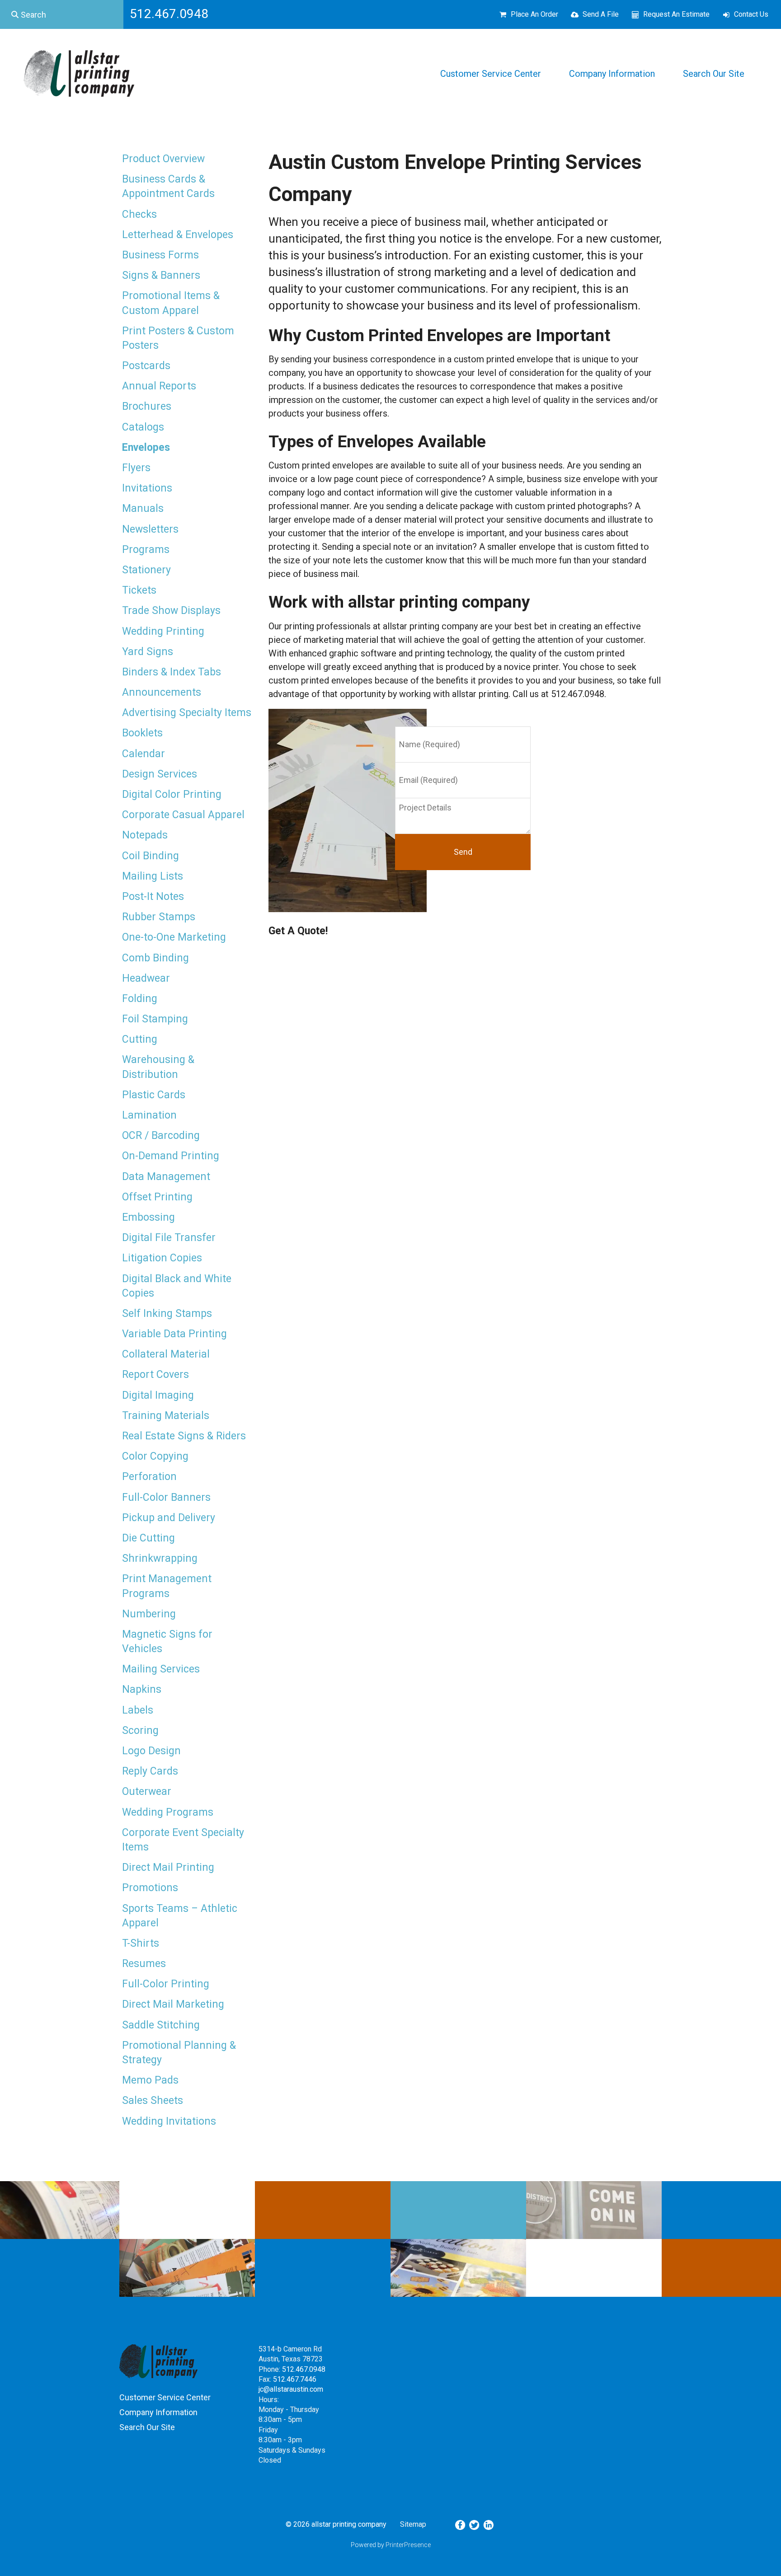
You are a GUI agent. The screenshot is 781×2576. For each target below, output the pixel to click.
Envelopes (146, 447)
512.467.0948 (304, 2369)
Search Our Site (714, 74)
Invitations (147, 488)
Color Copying (155, 1456)
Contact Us (751, 14)
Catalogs (143, 427)
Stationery (146, 570)
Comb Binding (155, 958)
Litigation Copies (162, 1258)
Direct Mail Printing (168, 1867)
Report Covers (155, 1375)
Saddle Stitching (161, 2025)
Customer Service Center (491, 74)
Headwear (146, 978)
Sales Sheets (153, 2101)
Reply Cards (150, 1771)
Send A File (601, 14)
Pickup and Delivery (169, 1518)
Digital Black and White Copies (177, 1286)
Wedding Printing (163, 631)
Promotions (150, 1888)
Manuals (143, 508)
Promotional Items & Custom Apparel (171, 303)
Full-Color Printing (166, 1984)
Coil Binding (151, 856)
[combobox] (62, 14)
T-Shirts (141, 1943)
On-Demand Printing (171, 1156)
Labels (138, 1710)
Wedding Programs (168, 1812)
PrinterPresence (408, 2545)
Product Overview (163, 159)
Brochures (147, 406)
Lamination (149, 1115)
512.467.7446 (295, 2379)
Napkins (142, 1689)
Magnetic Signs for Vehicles (167, 1642)
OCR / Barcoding (161, 1136)
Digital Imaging (158, 1395)
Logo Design (151, 1751)
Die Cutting (148, 1538)
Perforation (149, 1477)
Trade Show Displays (171, 611)
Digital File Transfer (169, 1238)
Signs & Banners (161, 275)
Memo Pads (150, 2080)
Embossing (148, 1217)
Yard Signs (148, 652)
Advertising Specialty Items (187, 713)
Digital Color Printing (172, 794)
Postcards (146, 366)
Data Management (166, 1177)
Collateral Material (166, 1354)
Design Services (160, 774)
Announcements (162, 692)
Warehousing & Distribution (158, 1067)
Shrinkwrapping (160, 1558)
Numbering (149, 1614)
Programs (146, 550)
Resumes (144, 1964)
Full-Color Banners (166, 1497)
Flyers (136, 468)
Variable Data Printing (174, 1334)
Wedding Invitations (169, 2121)
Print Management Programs (167, 1586)
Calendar (143, 754)
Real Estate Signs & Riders (184, 1436)
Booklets (142, 733)
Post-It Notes (153, 897)
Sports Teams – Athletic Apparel (180, 1916)
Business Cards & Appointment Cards (168, 186)
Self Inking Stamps (167, 1314)
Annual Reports (159, 386)
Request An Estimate (676, 14)
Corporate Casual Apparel (183, 815)
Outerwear (147, 1791)
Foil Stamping (155, 1019)
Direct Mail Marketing (173, 2004)
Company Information (612, 74)
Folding (140, 999)
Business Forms (160, 255)
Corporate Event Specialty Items (183, 1840)
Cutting (140, 1039)
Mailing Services (161, 1669)
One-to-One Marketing (174, 937)
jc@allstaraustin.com (291, 2389)
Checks (139, 214)
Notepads (145, 835)
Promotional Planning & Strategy (179, 2053)
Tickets (139, 590)
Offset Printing (157, 1197)
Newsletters (150, 529)
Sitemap (413, 2524)
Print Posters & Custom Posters (178, 338)
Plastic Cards (154, 1095)
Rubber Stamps (159, 917)
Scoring (140, 1731)
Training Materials (166, 1416)
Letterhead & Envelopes (178, 235)
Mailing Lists (153, 876)
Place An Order (534, 14)
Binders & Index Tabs (172, 672)
